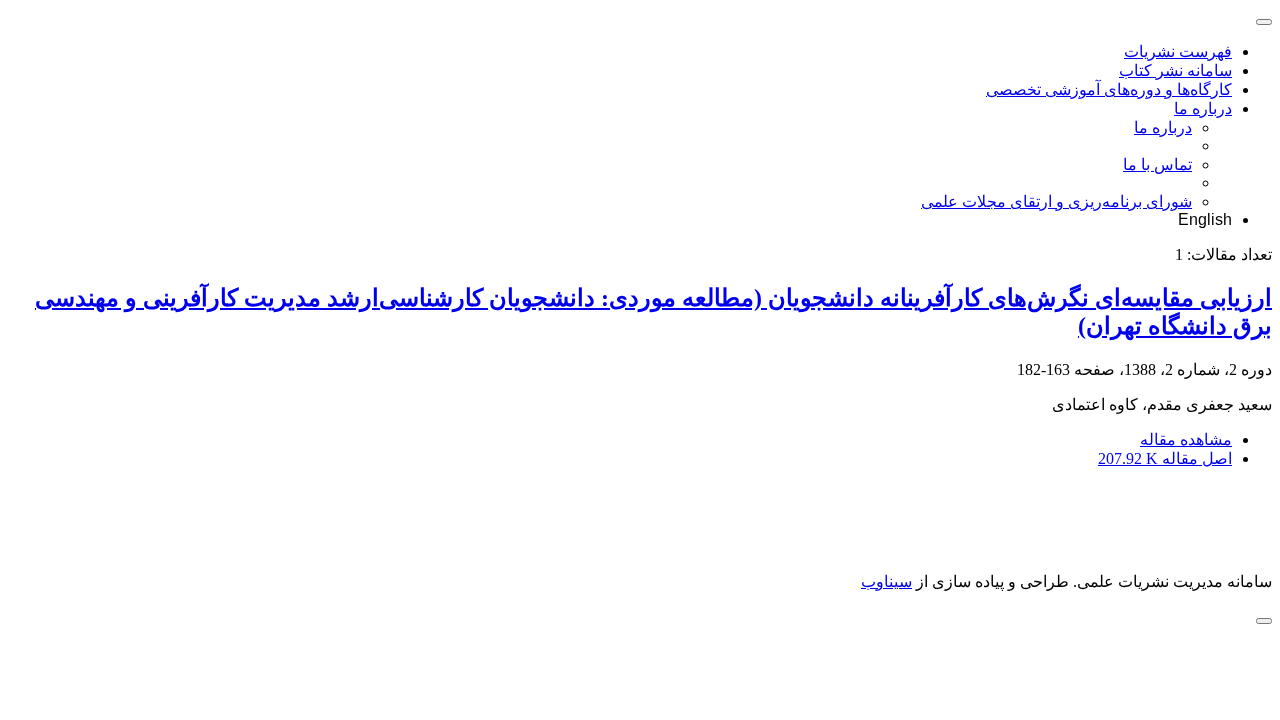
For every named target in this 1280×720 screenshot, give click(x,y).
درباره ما (1203, 108)
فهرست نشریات (1178, 51)
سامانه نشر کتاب (1175, 70)
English (1205, 219)
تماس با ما (1157, 164)
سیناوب (886, 581)
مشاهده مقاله (1186, 439)
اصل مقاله (1165, 458)
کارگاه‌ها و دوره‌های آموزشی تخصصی (1109, 89)
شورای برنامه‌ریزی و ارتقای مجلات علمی (1056, 201)
